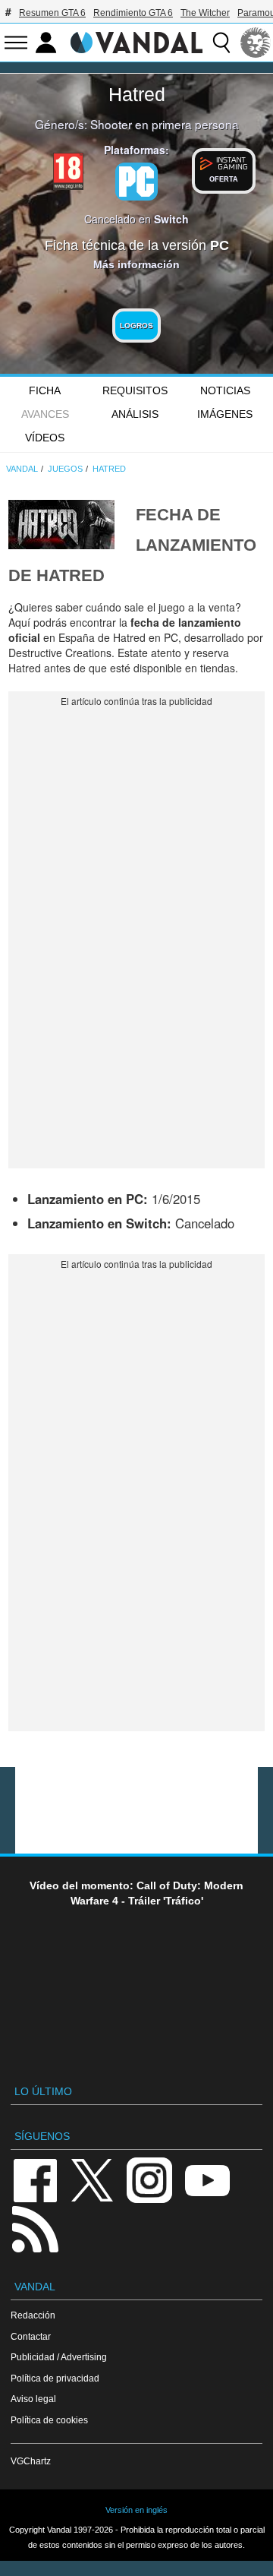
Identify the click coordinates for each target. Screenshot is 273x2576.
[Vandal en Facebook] (35, 2179)
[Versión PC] (136, 182)
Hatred (137, 94)
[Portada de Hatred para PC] (61, 523)
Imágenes (225, 414)
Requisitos (135, 390)
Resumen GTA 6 (52, 13)
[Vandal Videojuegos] (136, 41)
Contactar (31, 2336)
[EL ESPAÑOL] (256, 43)
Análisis (135, 414)
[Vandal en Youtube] (207, 2179)
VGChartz (31, 2461)
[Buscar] (221, 43)
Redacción (33, 2315)
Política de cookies (49, 2420)
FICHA (45, 390)
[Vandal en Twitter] (93, 2179)
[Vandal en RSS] (35, 2228)
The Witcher (205, 13)
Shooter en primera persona (165, 124)
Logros (136, 326)
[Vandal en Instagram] (149, 2179)
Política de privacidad (55, 2378)
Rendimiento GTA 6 (133, 13)
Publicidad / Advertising (59, 2357)
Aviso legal (33, 2399)
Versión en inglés (136, 2510)
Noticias (225, 390)
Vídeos (45, 438)
